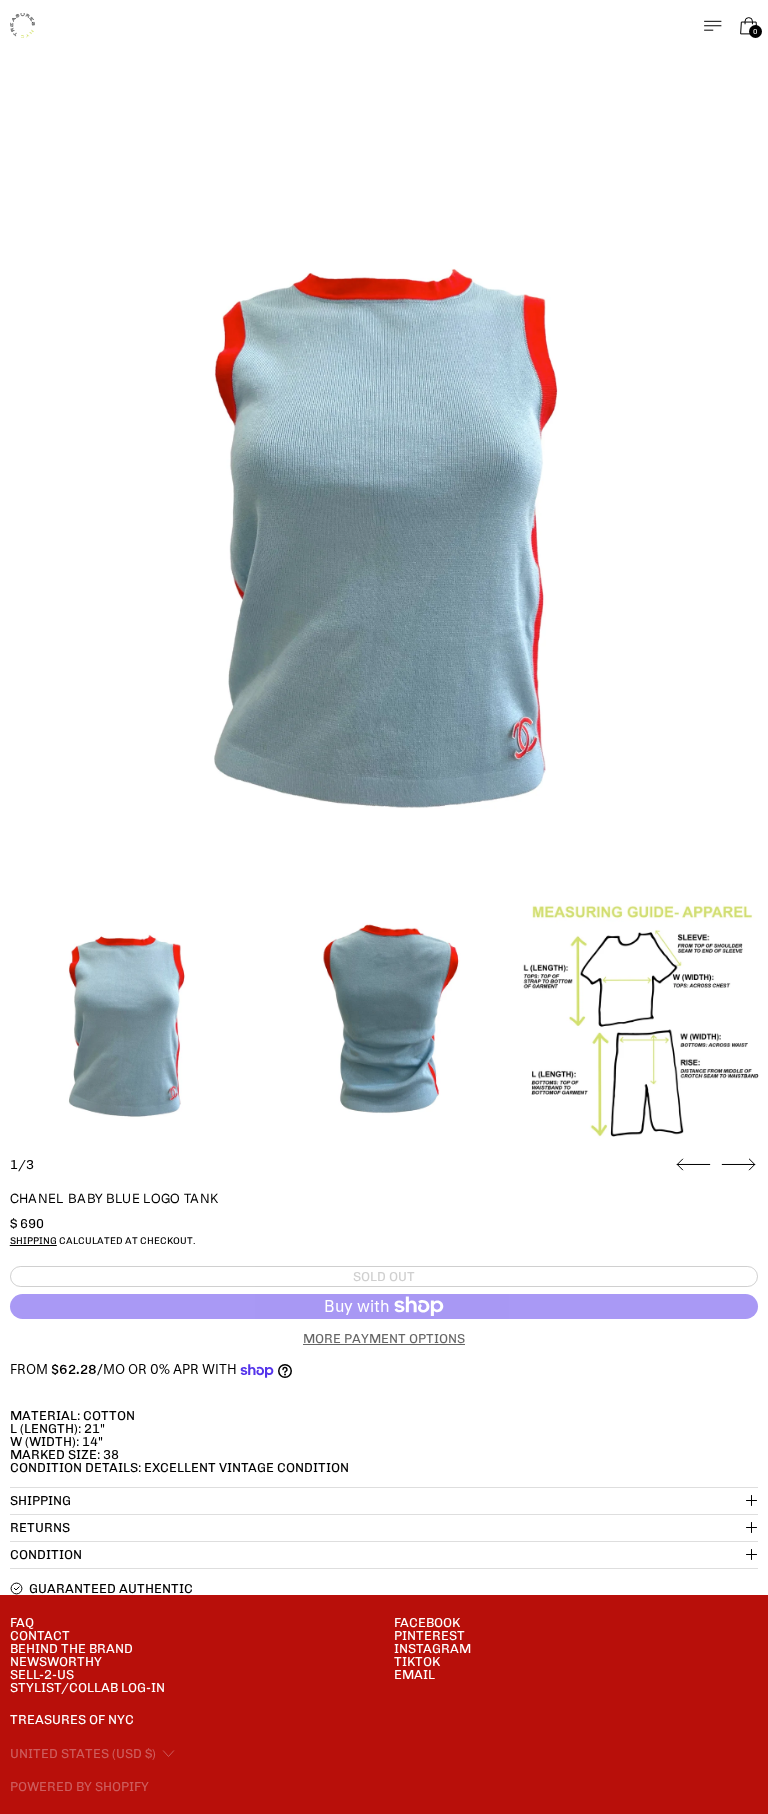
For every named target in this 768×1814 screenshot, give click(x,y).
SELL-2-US (42, 1674)
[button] (384, 509)
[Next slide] (738, 1165)
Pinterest (429, 1635)
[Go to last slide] (693, 1165)
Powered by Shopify (79, 1786)
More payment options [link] (384, 1338)
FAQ (22, 1622)
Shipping (33, 1240)
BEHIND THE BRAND (71, 1648)
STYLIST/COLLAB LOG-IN (87, 1687)
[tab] (126, 1016)
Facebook (427, 1622)
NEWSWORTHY (56, 1661)
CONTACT (40, 1635)
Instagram (432, 1648)
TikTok (417, 1661)
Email (414, 1674)
